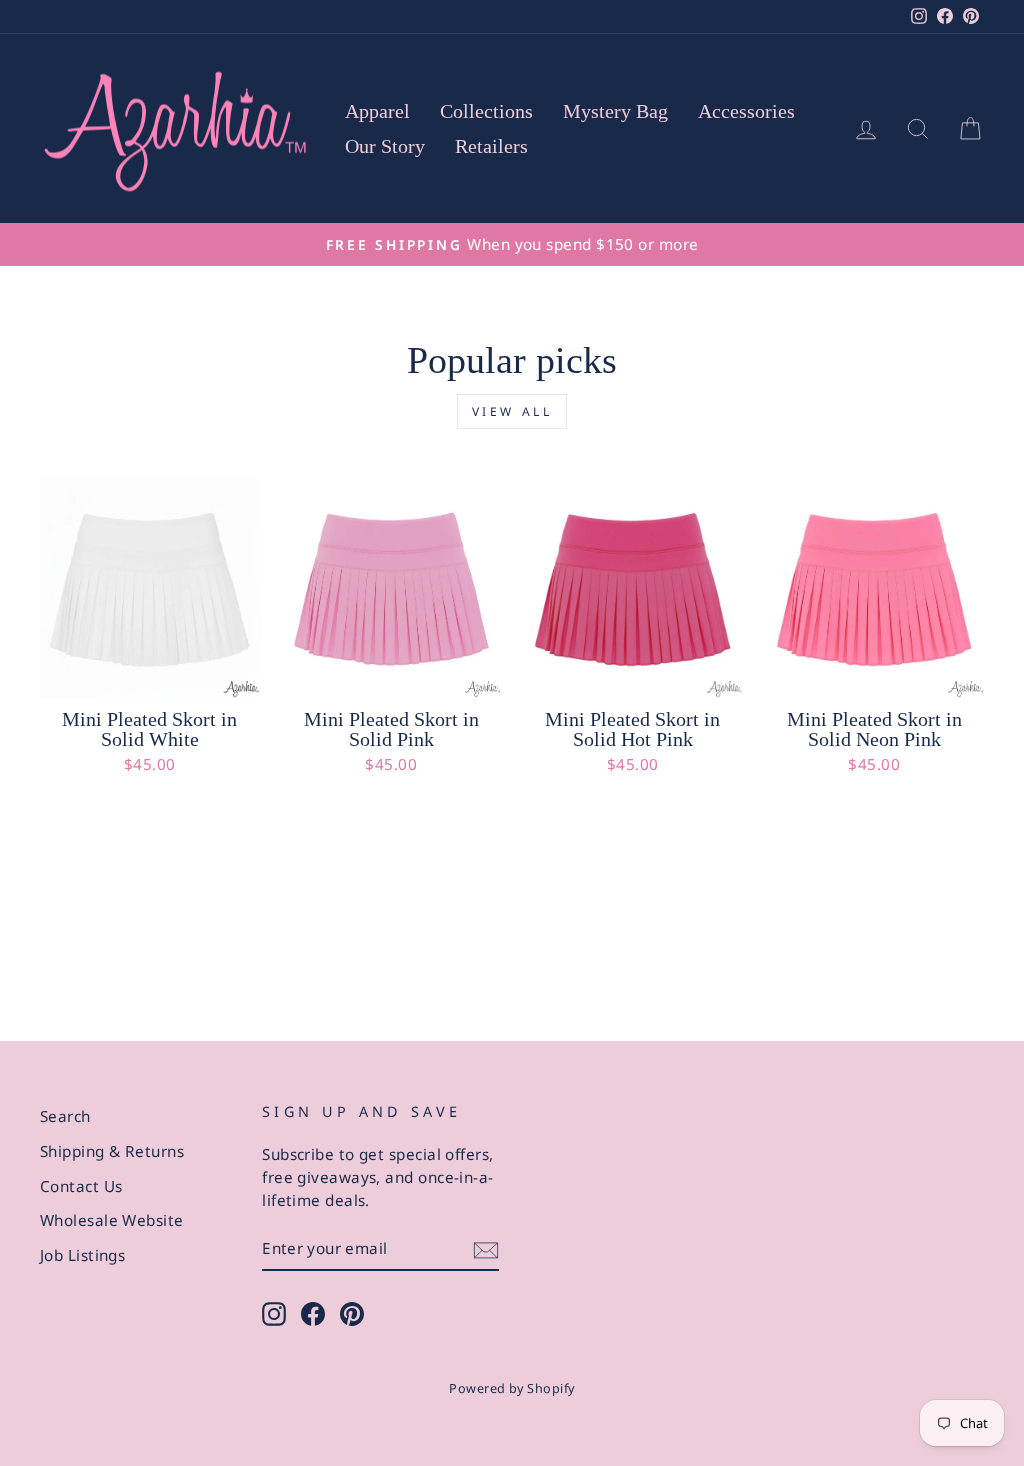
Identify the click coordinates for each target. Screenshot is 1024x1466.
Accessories (746, 111)
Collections (486, 111)
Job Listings (82, 1255)
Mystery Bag (615, 111)
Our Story (385, 146)
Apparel (377, 111)
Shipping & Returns (112, 1151)
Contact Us (81, 1186)
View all (512, 411)
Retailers (491, 146)
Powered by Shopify (511, 1388)
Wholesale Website (112, 1220)
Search (65, 1116)
